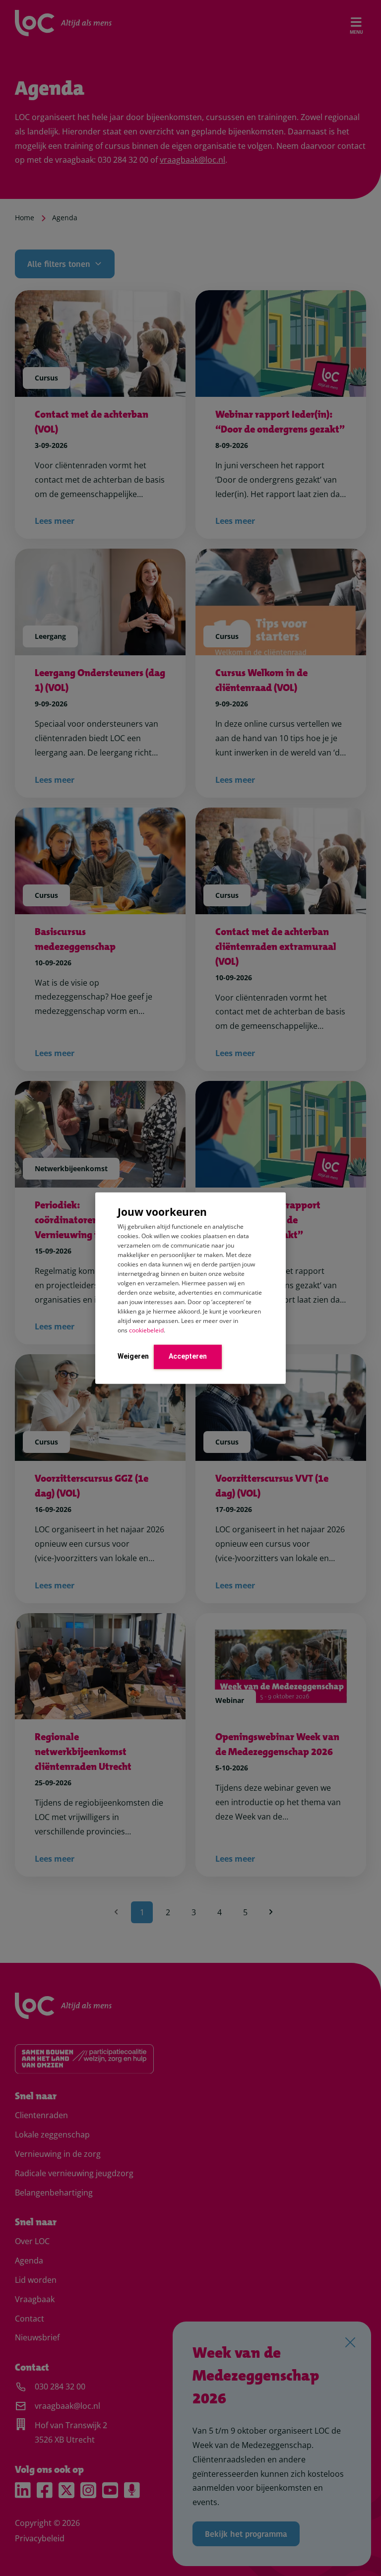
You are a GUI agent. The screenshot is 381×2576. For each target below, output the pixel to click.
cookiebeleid (146, 1330)
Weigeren (133, 1356)
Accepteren (188, 1356)
